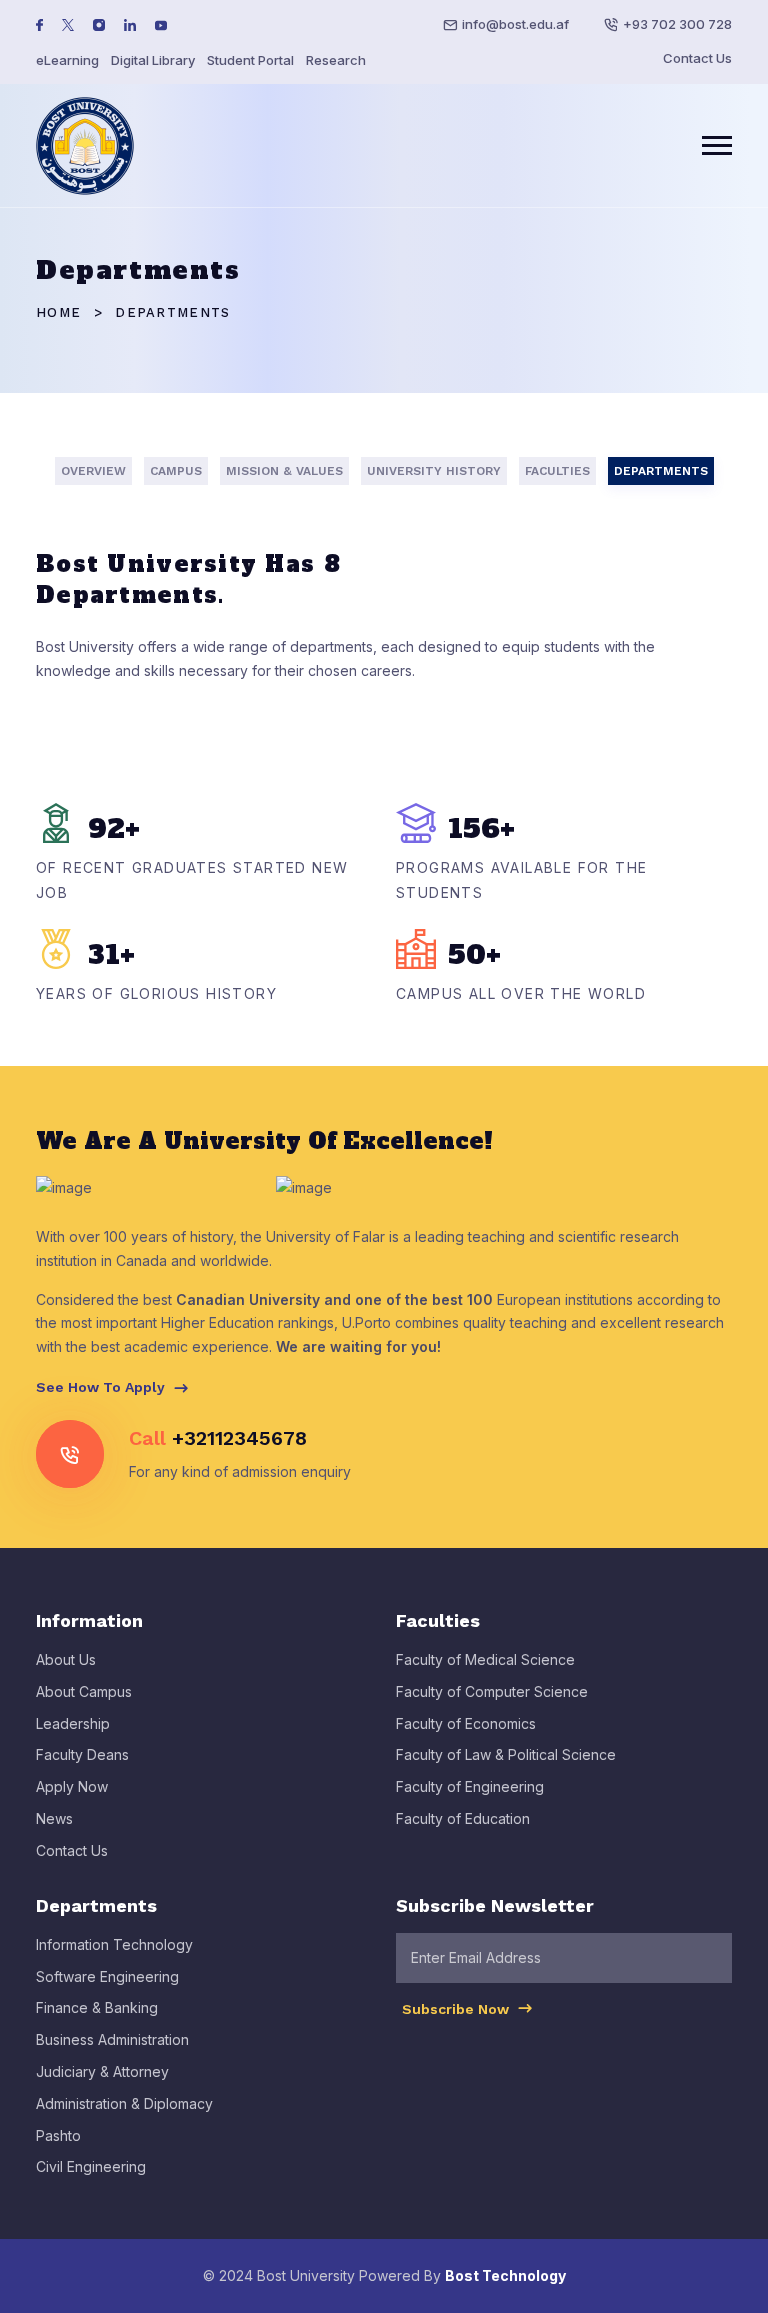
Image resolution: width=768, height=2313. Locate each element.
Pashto (58, 2135)
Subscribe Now (457, 2009)
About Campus (84, 1691)
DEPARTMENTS (661, 471)
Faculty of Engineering (470, 1786)
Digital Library (153, 60)
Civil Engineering (91, 2166)
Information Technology (114, 1944)
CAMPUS (176, 471)
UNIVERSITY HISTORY (434, 471)
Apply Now (72, 1786)
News (54, 1818)
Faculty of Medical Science (485, 1659)
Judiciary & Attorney (102, 2071)
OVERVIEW (93, 471)
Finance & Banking (97, 2007)
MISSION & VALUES (284, 471)
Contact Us (697, 58)
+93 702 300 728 (677, 24)
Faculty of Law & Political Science (506, 1754)
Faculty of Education (463, 1818)
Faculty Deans (82, 1754)
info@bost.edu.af (515, 24)
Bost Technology (505, 2275)
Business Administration (112, 2039)
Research (336, 60)
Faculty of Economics (466, 1723)
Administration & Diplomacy (124, 2103)
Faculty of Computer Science (492, 1691)
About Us (66, 1659)
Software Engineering (107, 1976)
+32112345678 (239, 1438)
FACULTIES (557, 471)
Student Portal (250, 60)
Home (58, 312)
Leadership (73, 1723)
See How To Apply (102, 1387)
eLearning (67, 60)
